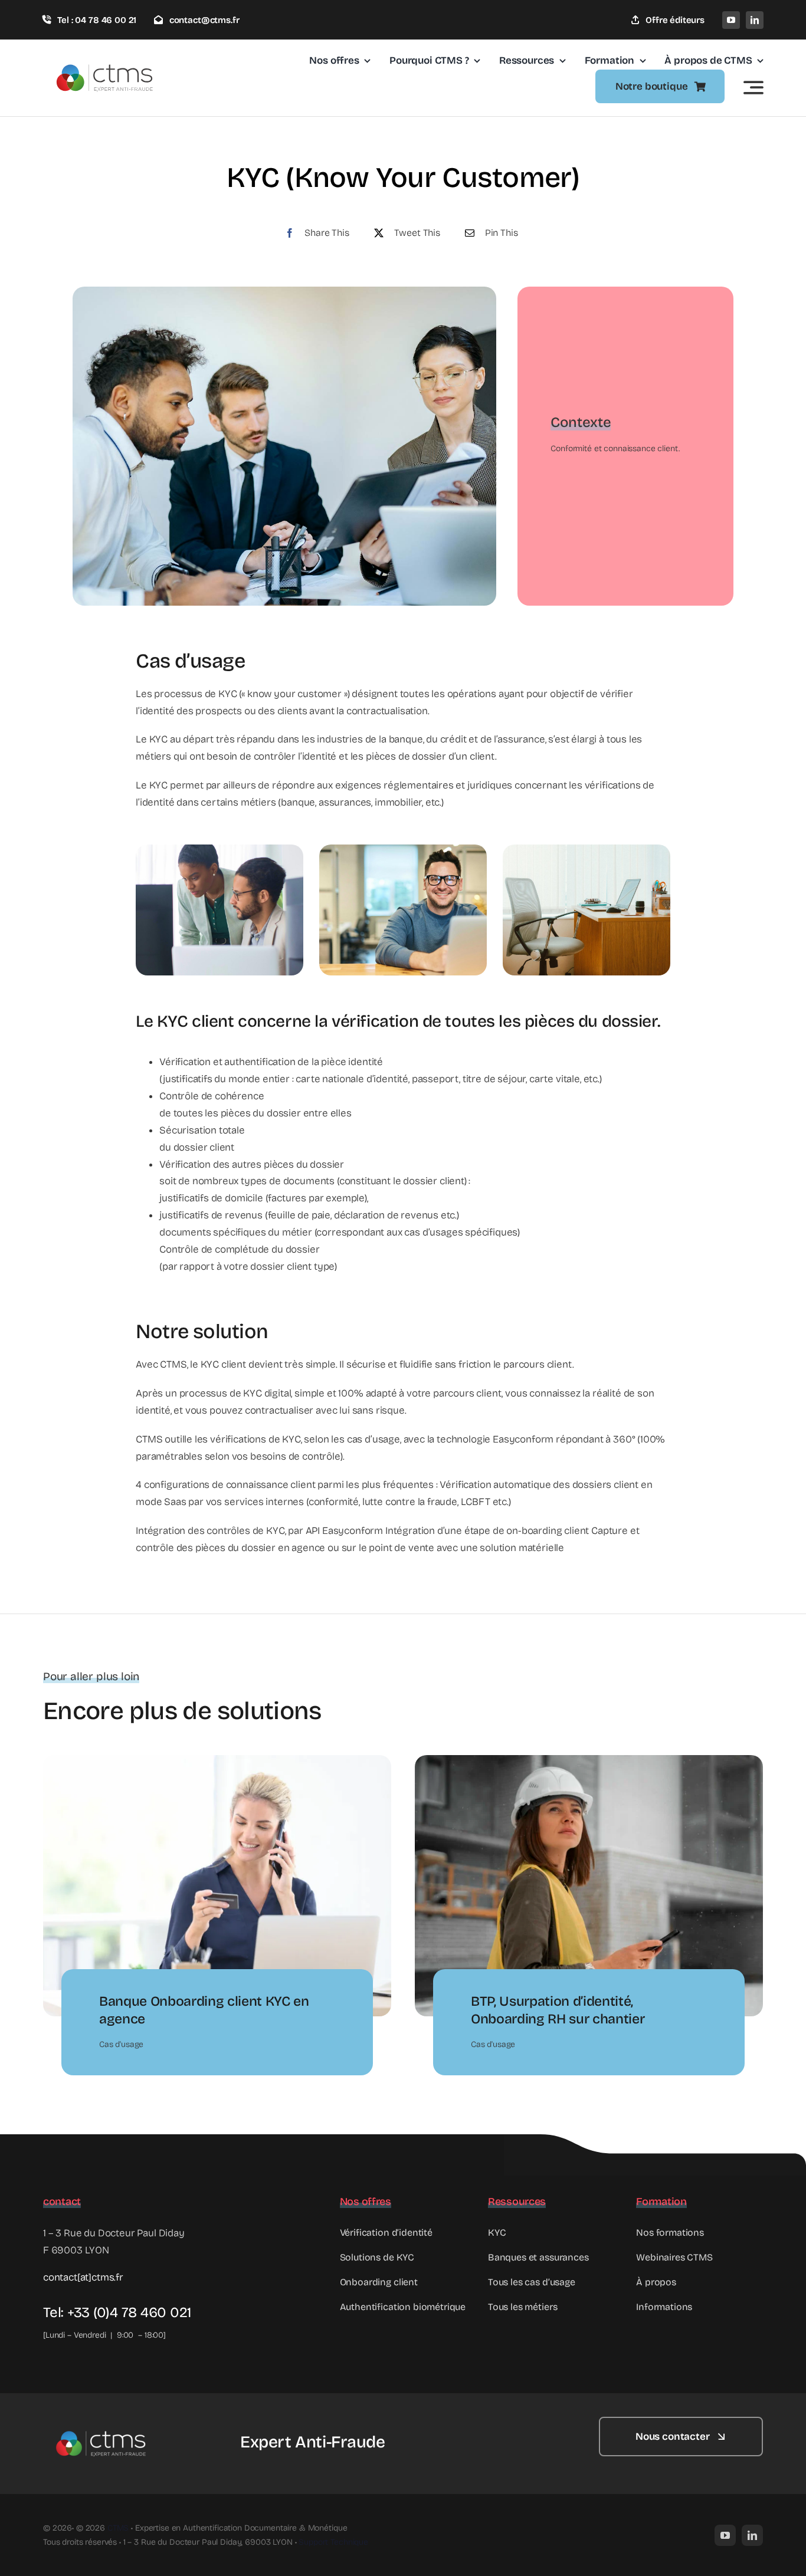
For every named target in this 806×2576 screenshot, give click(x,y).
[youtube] (731, 20)
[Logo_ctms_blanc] (102, 2422)
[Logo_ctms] (106, 54)
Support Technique (333, 2542)
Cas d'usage (121, 2044)
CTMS (118, 2528)
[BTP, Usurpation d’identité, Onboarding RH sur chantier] (589, 1763)
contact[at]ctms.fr (83, 2277)
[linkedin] (755, 20)
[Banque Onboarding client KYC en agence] (217, 1763)
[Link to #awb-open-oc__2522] (753, 87)
